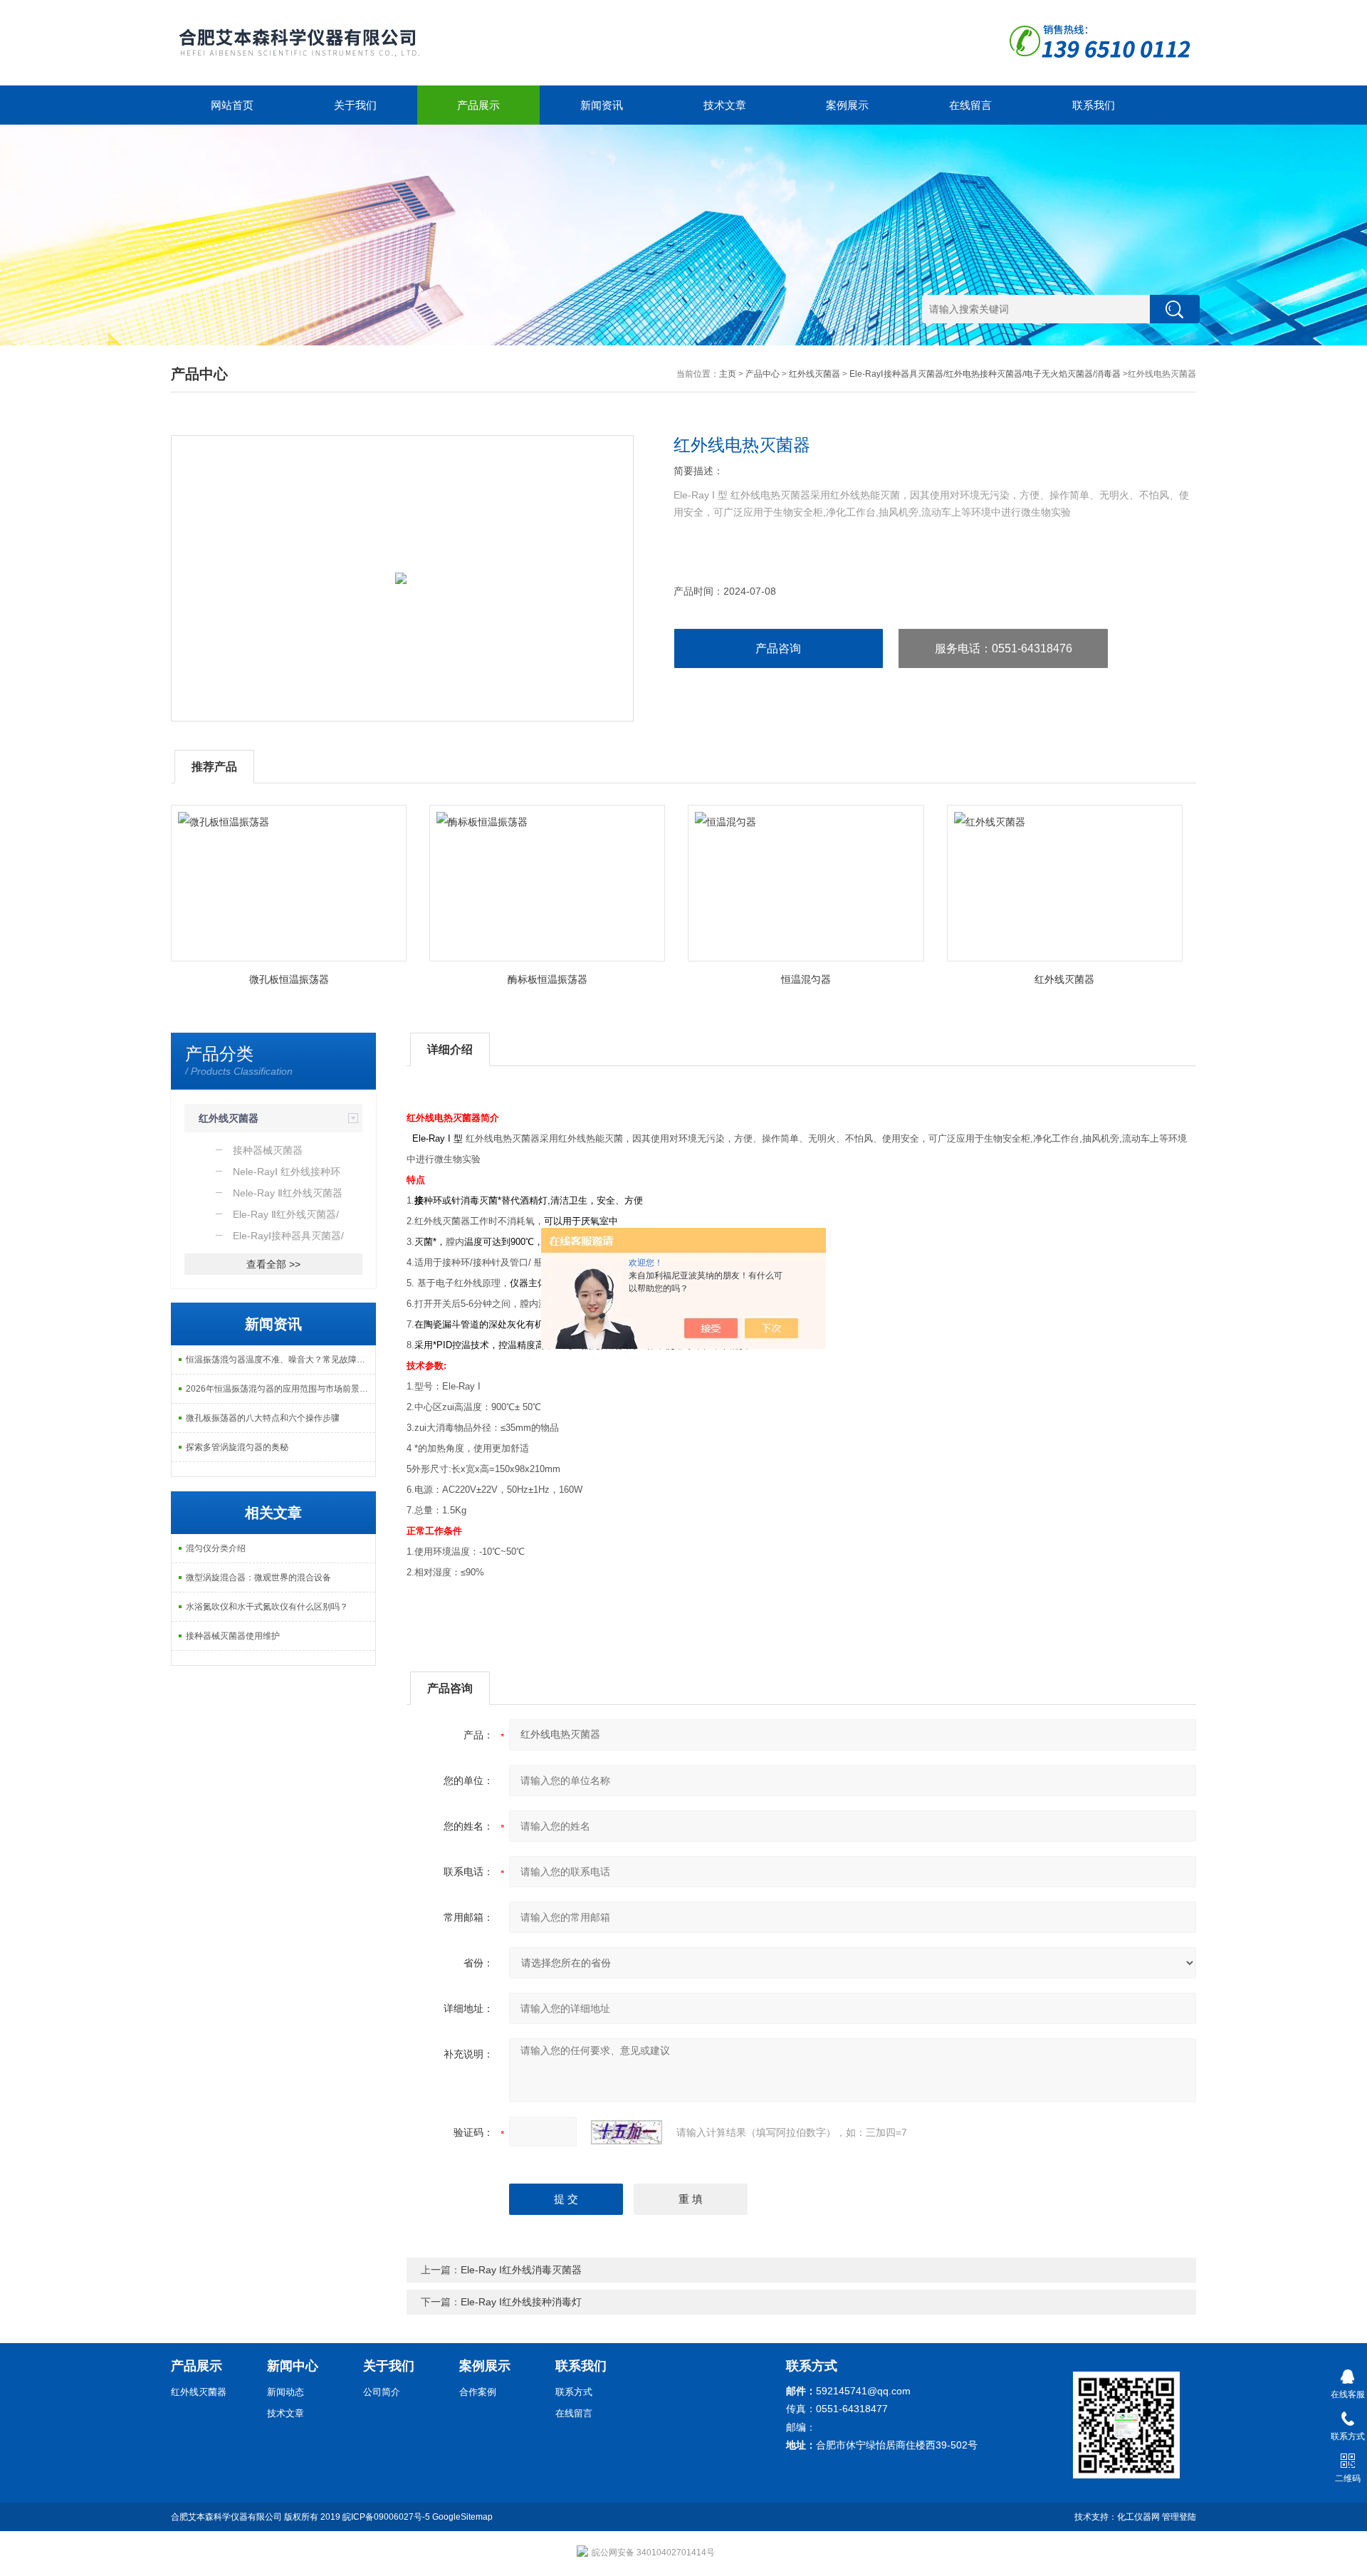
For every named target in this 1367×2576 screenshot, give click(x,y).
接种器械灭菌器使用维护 (233, 1636)
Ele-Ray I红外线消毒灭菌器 (521, 2270)
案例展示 (847, 105)
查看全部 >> (273, 1264)
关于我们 (355, 105)
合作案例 (478, 2392)
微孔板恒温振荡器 (289, 979)
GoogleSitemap (462, 2517)
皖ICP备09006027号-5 (386, 2517)
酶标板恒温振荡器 (548, 979)
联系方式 (574, 2392)
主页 (728, 374)
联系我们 (1094, 105)
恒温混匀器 (806, 979)
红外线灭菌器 (815, 374)
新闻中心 (293, 2366)
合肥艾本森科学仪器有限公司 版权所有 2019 (257, 2517)
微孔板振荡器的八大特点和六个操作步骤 (263, 1418)
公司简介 (382, 2392)
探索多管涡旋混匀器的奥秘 (237, 1447)
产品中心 (763, 374)
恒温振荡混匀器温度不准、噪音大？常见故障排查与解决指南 (281, 1360)
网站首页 (232, 105)
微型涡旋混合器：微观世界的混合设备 (258, 1578)
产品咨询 (778, 648)
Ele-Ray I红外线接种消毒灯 (521, 2302)
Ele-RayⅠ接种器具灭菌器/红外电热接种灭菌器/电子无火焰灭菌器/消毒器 (985, 374)
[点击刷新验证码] (627, 2132)
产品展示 (478, 105)
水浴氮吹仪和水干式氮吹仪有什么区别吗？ (267, 1607)
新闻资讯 (602, 105)
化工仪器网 (1138, 2517)
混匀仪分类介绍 (216, 1548)
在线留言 (970, 105)
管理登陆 (1179, 2517)
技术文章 (725, 105)
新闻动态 (286, 2392)
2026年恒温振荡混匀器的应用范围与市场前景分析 (281, 1389)
